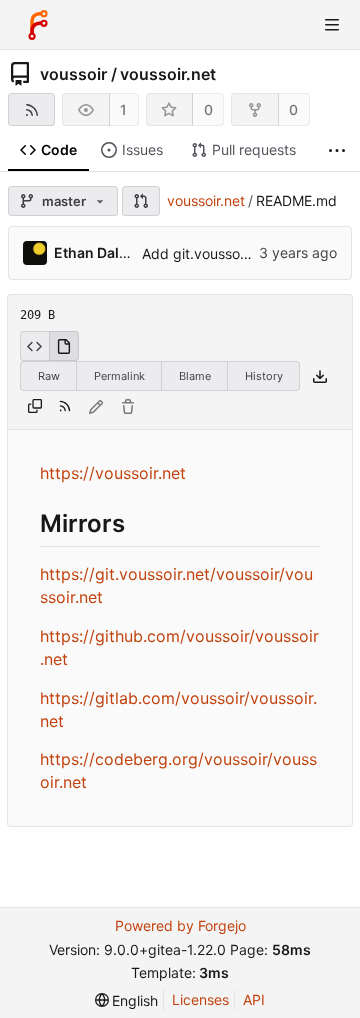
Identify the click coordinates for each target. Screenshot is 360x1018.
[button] (141, 201)
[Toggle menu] (332, 25)
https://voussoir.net (113, 473)
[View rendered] (64, 346)
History (264, 376)
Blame (195, 376)
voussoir (73, 74)
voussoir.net (168, 74)
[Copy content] (35, 407)
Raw (49, 376)
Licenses (200, 999)
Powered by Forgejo (180, 925)
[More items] (337, 150)
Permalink (119, 376)
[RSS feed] (31, 109)
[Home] (38, 25)
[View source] (34, 346)
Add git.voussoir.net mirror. (229, 253)
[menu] (127, 1000)
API (254, 999)
